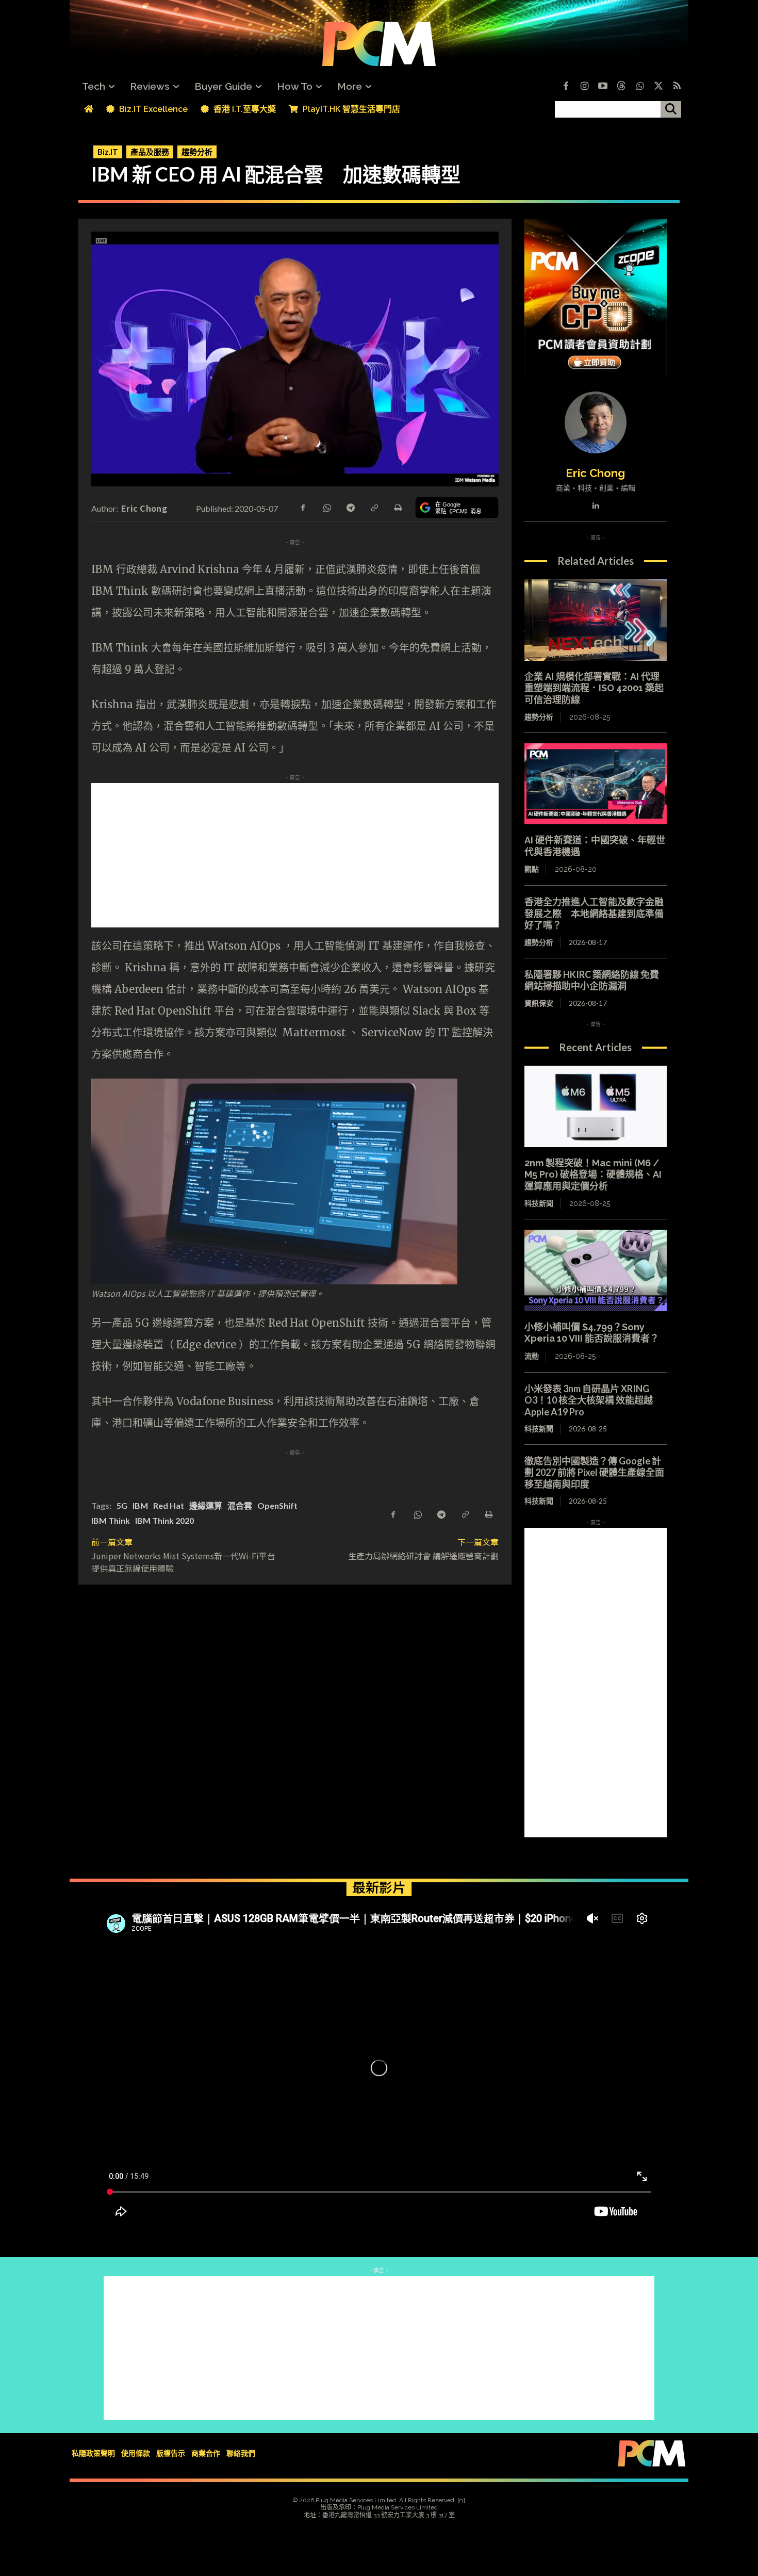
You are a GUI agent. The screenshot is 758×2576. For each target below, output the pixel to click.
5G (122, 1505)
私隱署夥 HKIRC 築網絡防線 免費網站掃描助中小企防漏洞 (592, 980)
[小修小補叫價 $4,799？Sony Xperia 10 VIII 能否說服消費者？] (596, 1270)
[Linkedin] (595, 503)
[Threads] (621, 87)
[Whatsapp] (640, 87)
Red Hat (169, 1505)
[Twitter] (658, 87)
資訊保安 (539, 1003)
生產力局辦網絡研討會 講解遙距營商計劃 (423, 1556)
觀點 (532, 869)
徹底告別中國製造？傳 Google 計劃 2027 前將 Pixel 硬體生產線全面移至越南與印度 (594, 1472)
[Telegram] (350, 507)
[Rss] (677, 87)
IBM (140, 1505)
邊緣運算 (206, 1505)
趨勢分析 (197, 152)
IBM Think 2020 (164, 1520)
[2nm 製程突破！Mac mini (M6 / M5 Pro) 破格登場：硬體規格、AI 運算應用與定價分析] (596, 1106)
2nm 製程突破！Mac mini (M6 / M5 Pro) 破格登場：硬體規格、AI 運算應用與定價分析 (593, 1175)
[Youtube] (603, 87)
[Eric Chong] (596, 422)
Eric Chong (144, 508)
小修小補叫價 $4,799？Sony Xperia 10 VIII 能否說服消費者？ (592, 1333)
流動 (532, 1356)
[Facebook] (566, 87)
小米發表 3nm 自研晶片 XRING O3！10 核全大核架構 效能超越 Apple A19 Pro (589, 1400)
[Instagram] (584, 87)
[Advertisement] (379, 855)
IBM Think (111, 1520)
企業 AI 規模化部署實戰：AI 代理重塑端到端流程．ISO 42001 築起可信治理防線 (594, 688)
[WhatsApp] (326, 507)
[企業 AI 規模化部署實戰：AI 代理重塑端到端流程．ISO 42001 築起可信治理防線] (596, 620)
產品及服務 (150, 152)
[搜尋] (671, 109)
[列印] (398, 507)
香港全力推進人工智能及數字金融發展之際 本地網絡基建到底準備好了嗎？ (594, 913)
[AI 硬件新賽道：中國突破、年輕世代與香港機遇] (596, 784)
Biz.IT (108, 152)
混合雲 (240, 1505)
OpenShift (277, 1505)
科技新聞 (539, 1203)
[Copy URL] (374, 507)
